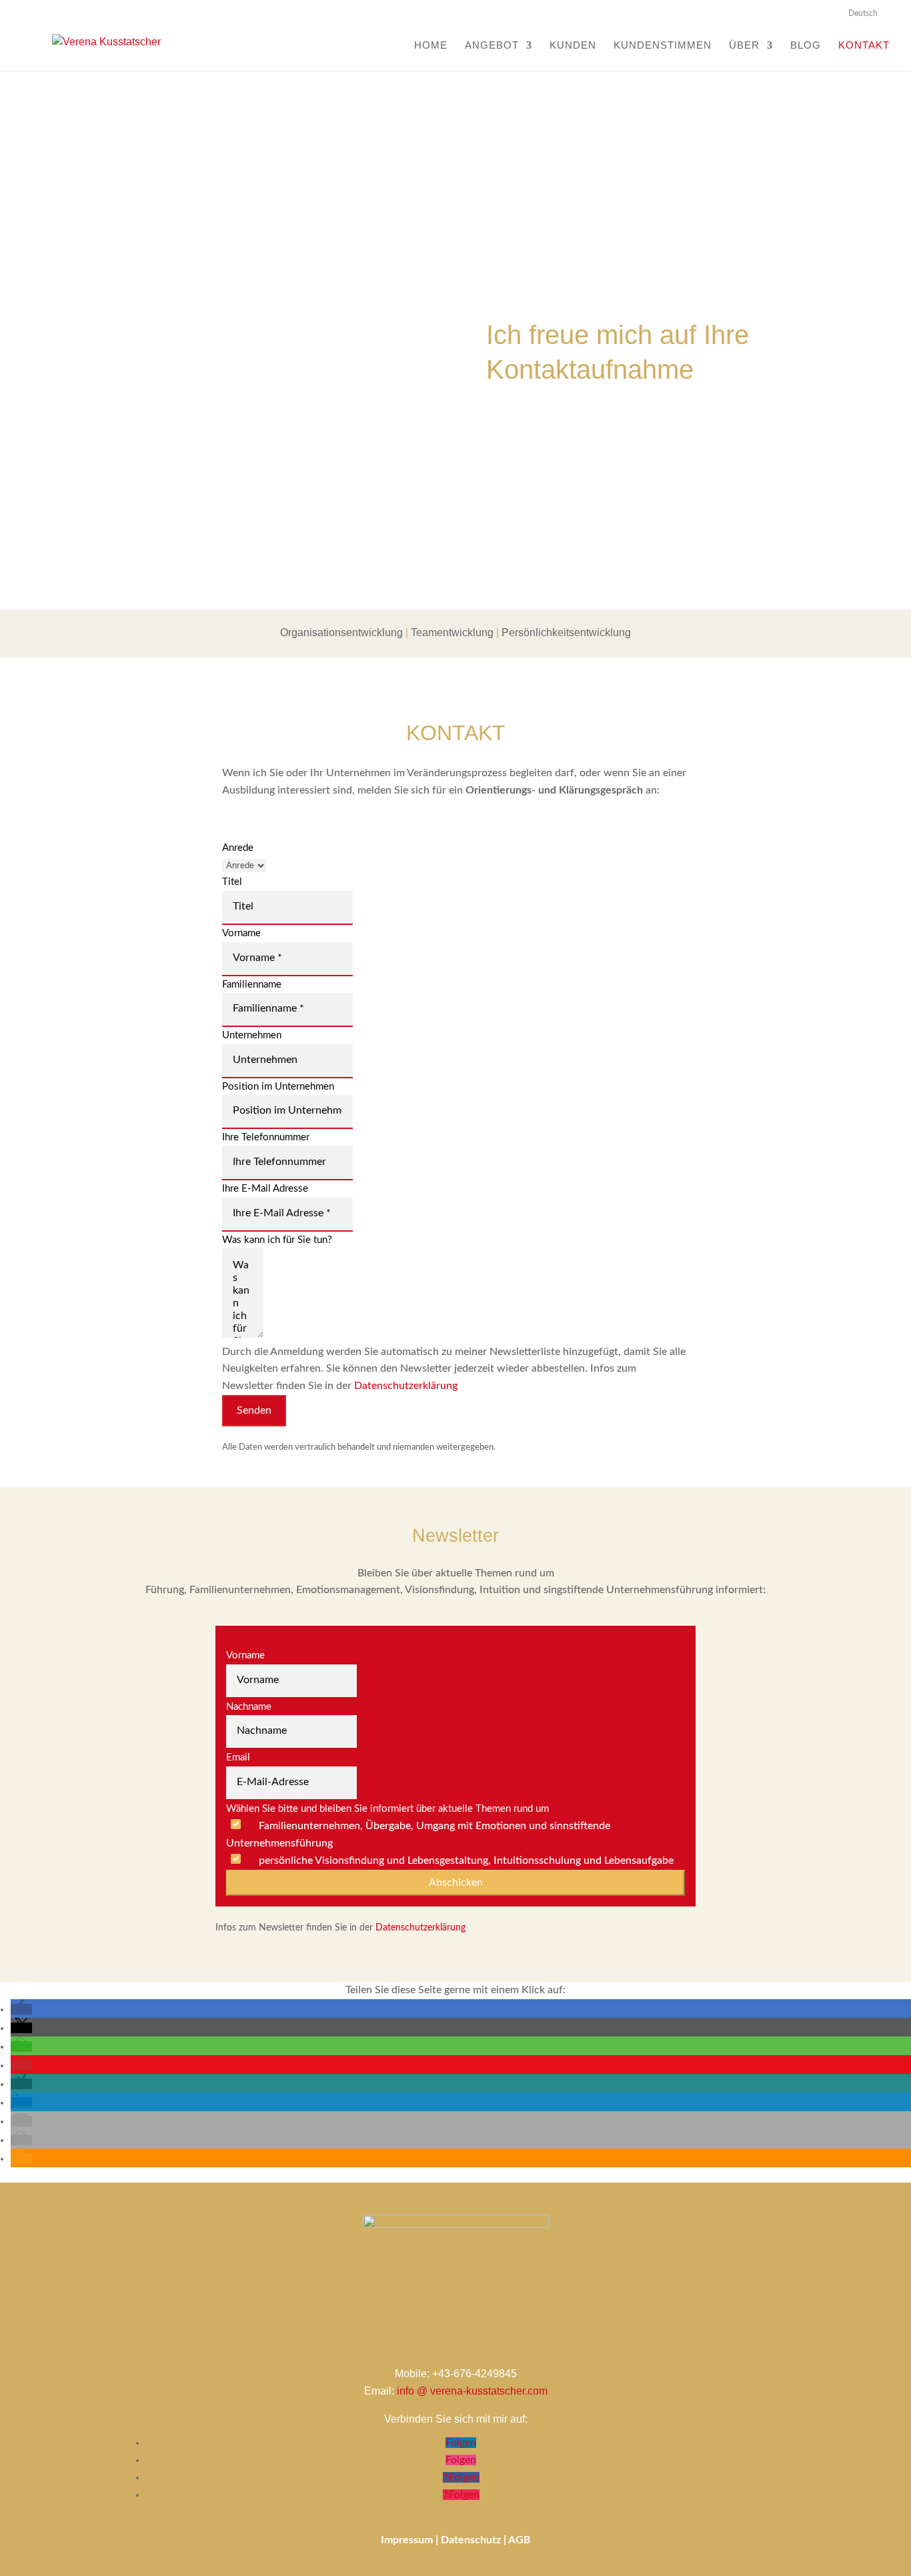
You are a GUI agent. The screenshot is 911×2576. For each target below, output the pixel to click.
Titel (232, 882)
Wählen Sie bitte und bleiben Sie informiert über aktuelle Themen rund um (387, 1809)
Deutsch (863, 13)
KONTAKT (864, 46)
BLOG (806, 46)
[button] (21, 2009)
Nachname (249, 1707)
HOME (431, 46)
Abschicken (456, 1882)
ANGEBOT (492, 46)
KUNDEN (573, 46)
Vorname (241, 933)
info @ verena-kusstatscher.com (472, 2391)
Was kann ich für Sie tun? (277, 1240)
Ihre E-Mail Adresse (265, 1189)
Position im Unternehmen (278, 1087)
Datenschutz (471, 2540)
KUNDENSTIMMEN (663, 46)
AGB (520, 2540)
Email (238, 1757)
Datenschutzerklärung (406, 1386)
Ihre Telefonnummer (266, 1137)
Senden (254, 1410)
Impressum (407, 2540)
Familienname (252, 985)
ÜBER (744, 46)
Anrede (238, 848)
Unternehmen (252, 1035)
